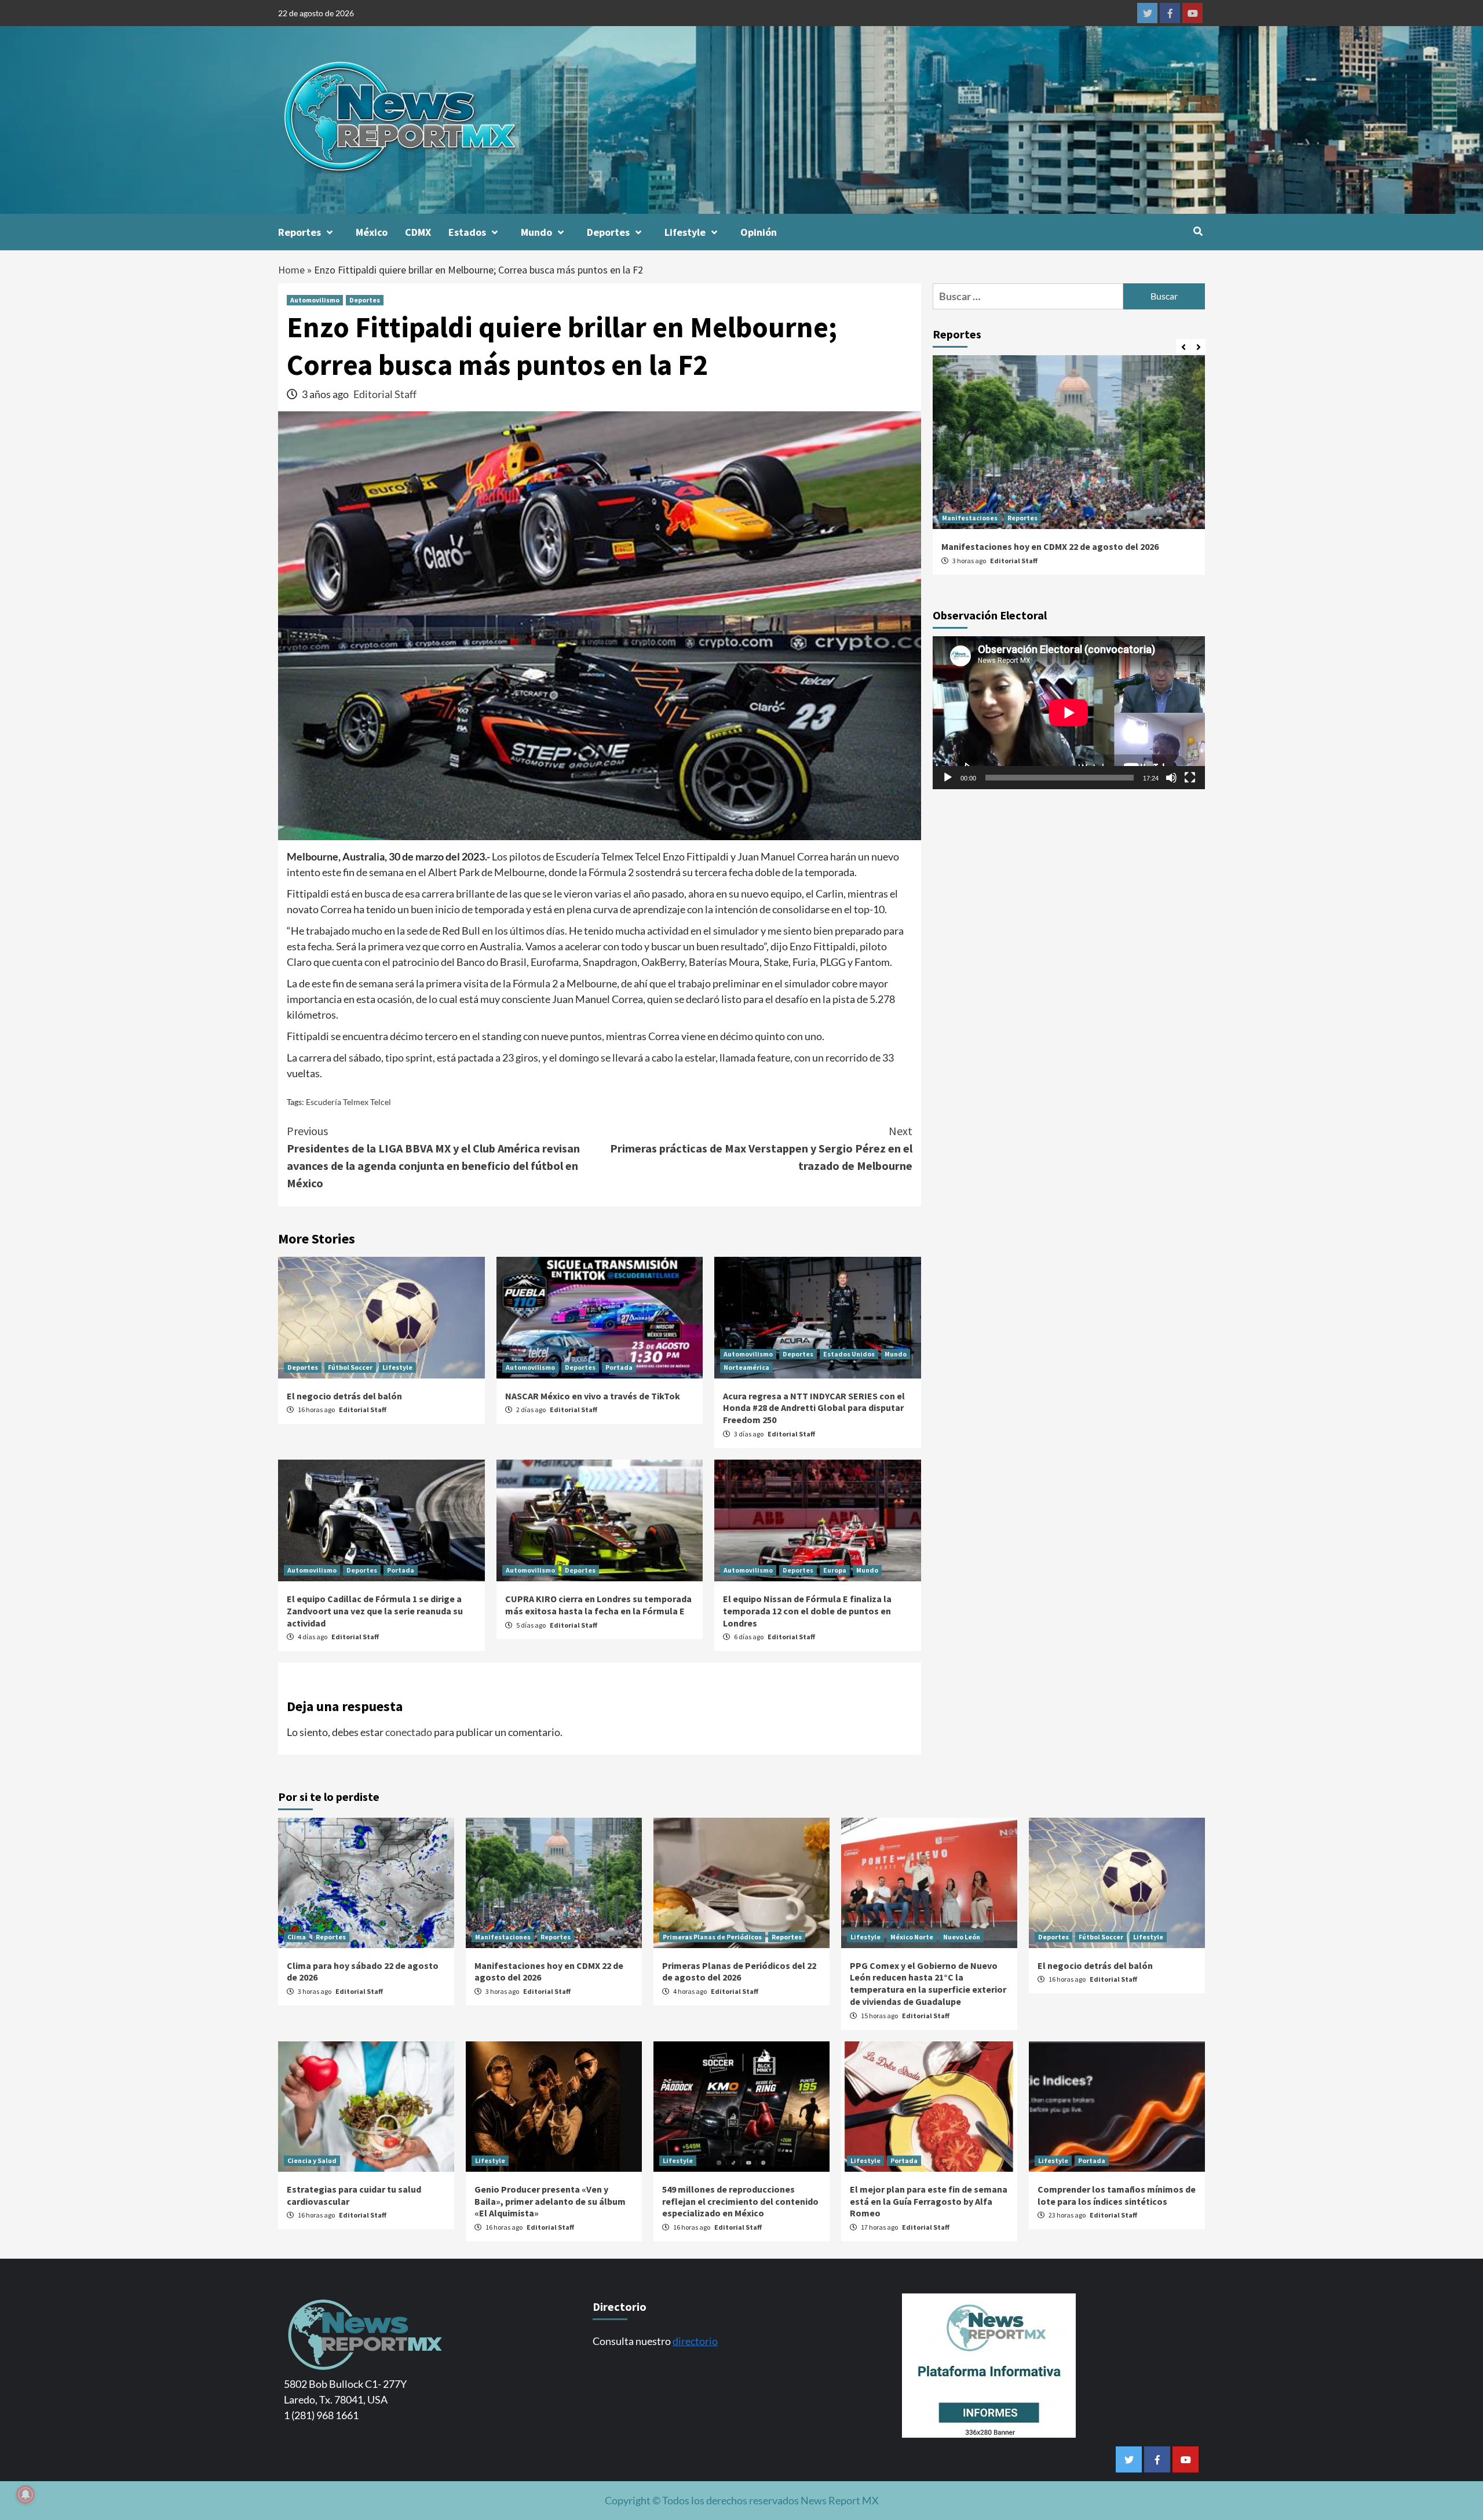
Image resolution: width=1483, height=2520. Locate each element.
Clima (297, 1937)
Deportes (608, 232)
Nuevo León (962, 1937)
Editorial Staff (385, 394)
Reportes (299, 232)
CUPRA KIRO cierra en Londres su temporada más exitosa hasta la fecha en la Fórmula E (598, 1605)
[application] (1069, 713)
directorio (695, 2341)
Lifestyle (685, 232)
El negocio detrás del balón (344, 1396)
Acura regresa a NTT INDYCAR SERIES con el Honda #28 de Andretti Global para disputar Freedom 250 (814, 1408)
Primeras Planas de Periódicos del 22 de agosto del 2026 (739, 1972)
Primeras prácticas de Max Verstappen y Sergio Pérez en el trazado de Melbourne (761, 1148)
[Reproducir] (948, 778)
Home (291, 270)
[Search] (1198, 231)
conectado (409, 1732)
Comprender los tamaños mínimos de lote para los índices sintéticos (1117, 2195)
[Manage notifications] (25, 2495)
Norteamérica (746, 1367)
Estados (467, 232)
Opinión (759, 232)
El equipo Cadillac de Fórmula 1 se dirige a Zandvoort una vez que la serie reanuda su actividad (375, 1611)
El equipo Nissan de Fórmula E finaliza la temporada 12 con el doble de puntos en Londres (807, 1611)
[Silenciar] (1171, 778)
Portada (619, 1367)
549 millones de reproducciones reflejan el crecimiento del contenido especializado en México (740, 2201)
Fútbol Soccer (350, 1367)
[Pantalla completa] (1190, 778)
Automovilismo (315, 300)
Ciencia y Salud (312, 2160)
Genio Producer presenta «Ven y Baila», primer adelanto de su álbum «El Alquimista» (550, 2201)
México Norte (912, 1937)
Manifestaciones (970, 518)
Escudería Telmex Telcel (348, 1102)
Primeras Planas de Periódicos (712, 1937)
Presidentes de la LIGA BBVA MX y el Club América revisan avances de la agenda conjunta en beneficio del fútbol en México (433, 1157)
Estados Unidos (849, 1354)
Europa (835, 1570)
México (372, 232)
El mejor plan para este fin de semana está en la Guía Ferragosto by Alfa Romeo (929, 2201)
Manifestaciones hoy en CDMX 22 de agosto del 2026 (1050, 546)
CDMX (418, 232)
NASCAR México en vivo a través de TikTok (593, 1396)
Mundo (536, 232)
